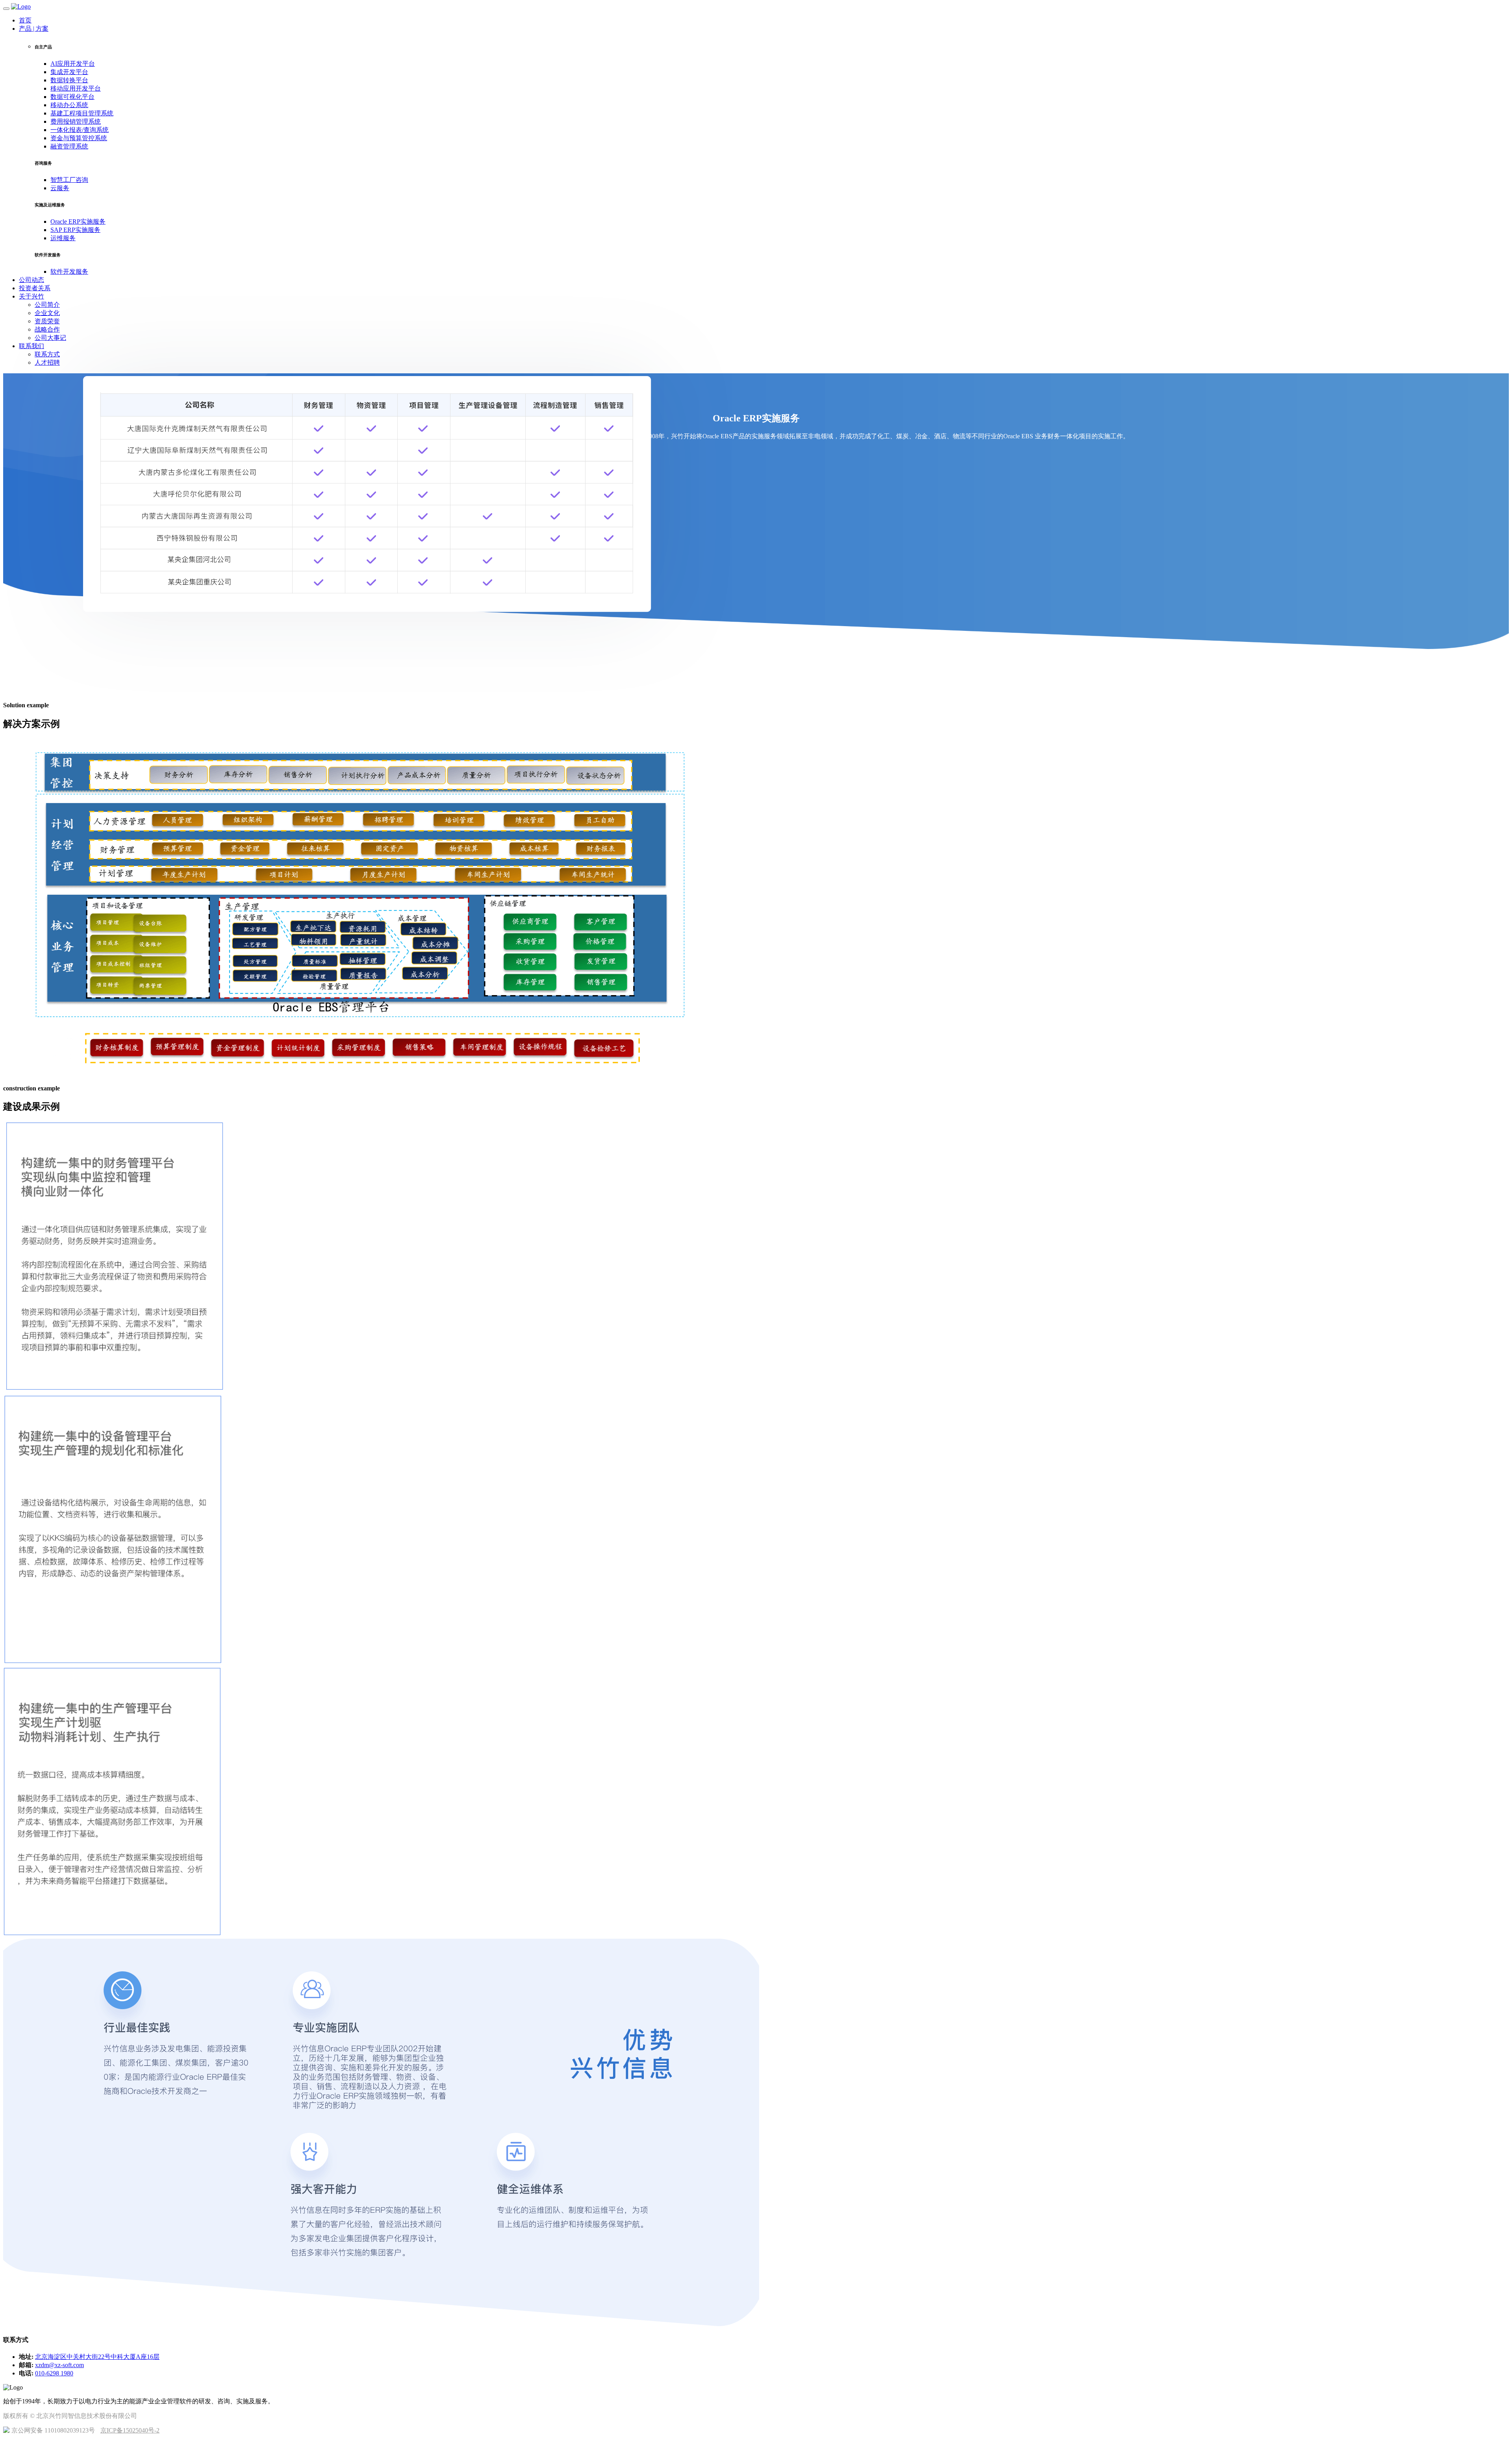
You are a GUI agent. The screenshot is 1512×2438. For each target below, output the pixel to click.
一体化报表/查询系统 (80, 130)
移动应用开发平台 (76, 88)
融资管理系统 (69, 146)
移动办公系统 (69, 105)
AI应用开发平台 (73, 64)
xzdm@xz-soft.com (59, 2365)
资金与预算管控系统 (79, 138)
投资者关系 (35, 288)
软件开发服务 (69, 272)
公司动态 (31, 280)
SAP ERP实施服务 (75, 230)
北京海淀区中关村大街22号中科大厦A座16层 (97, 2357)
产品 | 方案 (34, 29)
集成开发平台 (69, 72)
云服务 (60, 188)
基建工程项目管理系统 (82, 113)
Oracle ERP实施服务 (78, 222)
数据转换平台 (69, 80)
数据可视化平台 (72, 97)
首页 (25, 20)
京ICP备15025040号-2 (130, 2430)
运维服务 (63, 238)
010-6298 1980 (54, 2373)
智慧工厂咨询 (69, 180)
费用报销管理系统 (76, 121)
